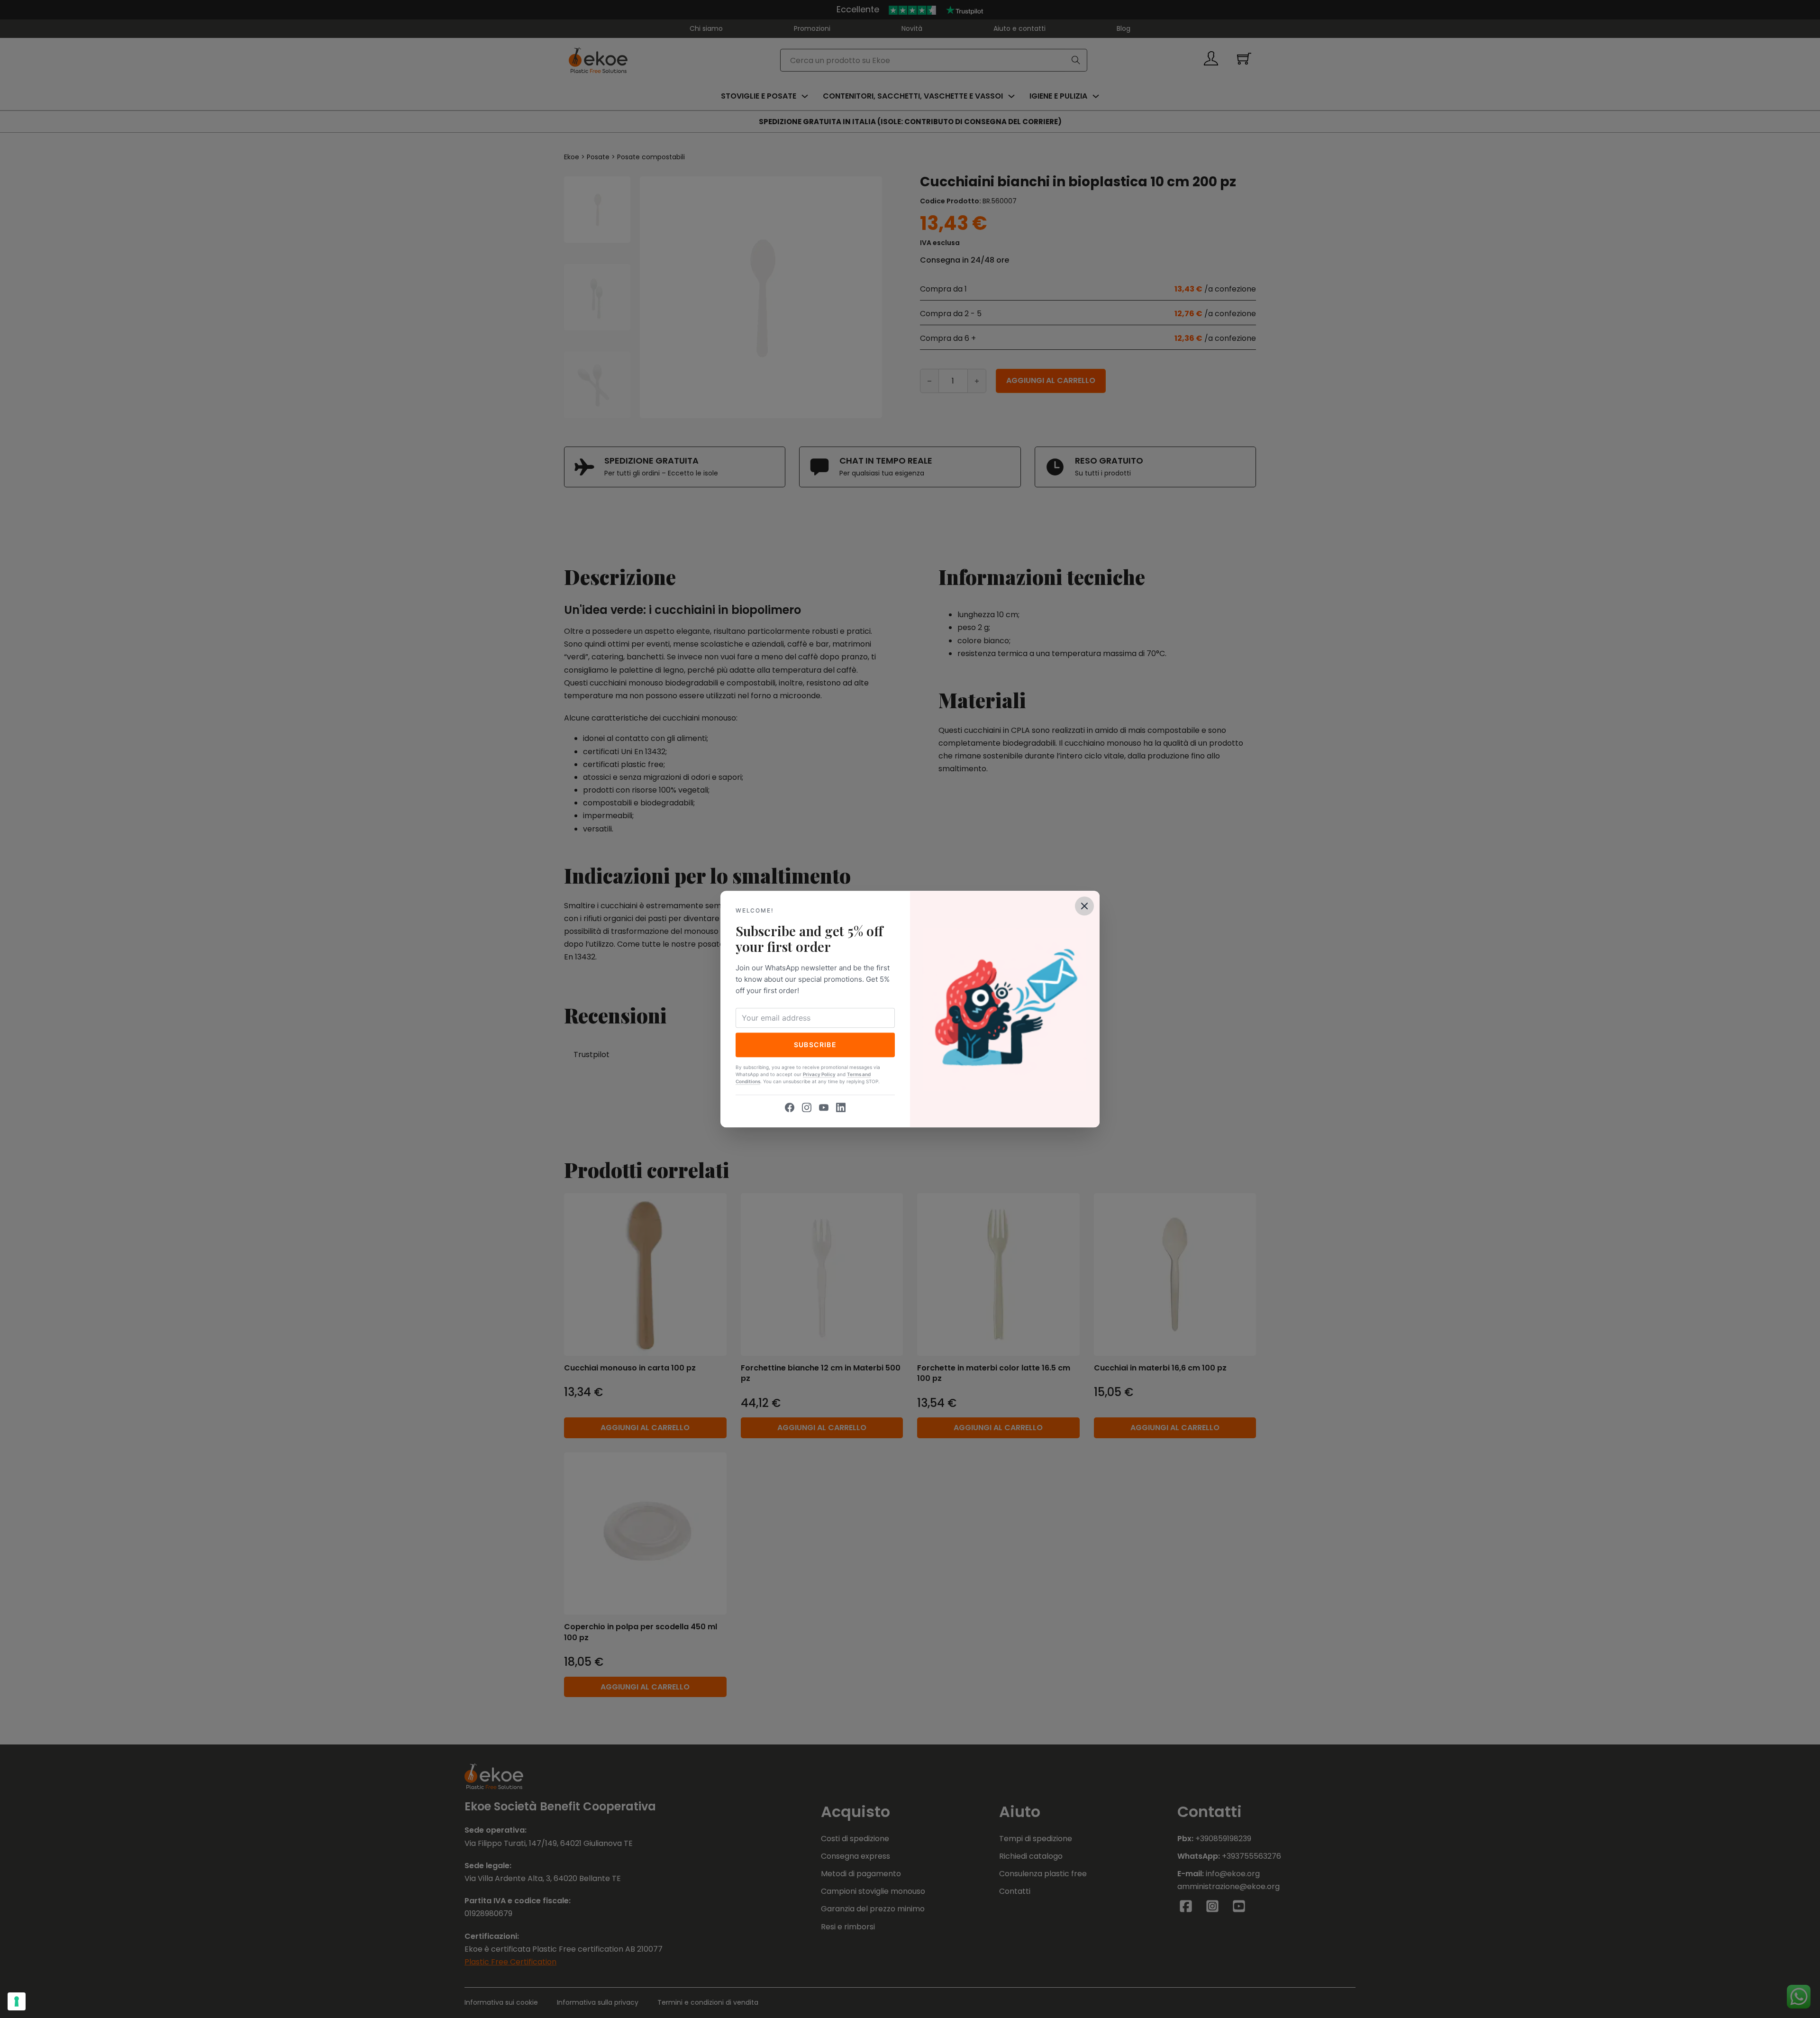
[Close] (1084, 906)
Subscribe (815, 1045)
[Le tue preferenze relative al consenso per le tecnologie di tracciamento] (17, 2001)
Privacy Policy (819, 1074)
